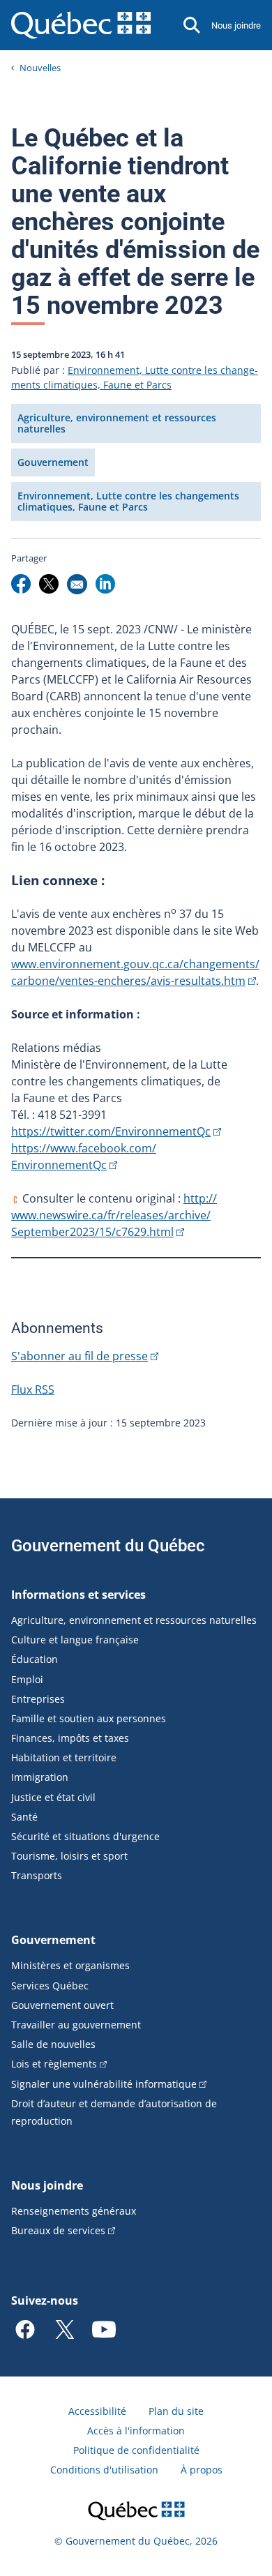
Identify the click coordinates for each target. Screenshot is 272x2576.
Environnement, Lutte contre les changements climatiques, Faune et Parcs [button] (128, 501)
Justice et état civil (53, 1797)
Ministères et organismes (70, 1965)
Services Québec (50, 1986)
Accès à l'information (136, 2431)
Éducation (35, 1659)
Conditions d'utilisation (104, 2470)
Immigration (40, 1777)
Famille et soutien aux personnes (89, 1718)
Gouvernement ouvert (62, 2005)
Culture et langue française (75, 1640)
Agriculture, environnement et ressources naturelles (134, 1620)
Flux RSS (33, 1389)
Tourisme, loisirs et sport (69, 1856)
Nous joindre (236, 25)
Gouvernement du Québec (108, 1546)
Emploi (27, 1679)
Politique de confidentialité (136, 2450)
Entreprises (38, 1699)
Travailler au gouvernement (76, 2025)
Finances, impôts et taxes (70, 1738)
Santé (24, 1817)
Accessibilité (97, 2411)
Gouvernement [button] (53, 462)
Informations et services (78, 1595)
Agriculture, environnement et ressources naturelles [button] (117, 423)
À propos (202, 2470)
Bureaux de (58, 2230)
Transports (37, 1875)
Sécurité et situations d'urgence (85, 1836)
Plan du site (176, 2411)
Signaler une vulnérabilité (104, 2084)
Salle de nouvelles (53, 2044)
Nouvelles (40, 68)
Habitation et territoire (64, 1757)
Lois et (54, 2064)
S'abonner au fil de (80, 1356)
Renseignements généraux (74, 2211)
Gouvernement (53, 1940)
